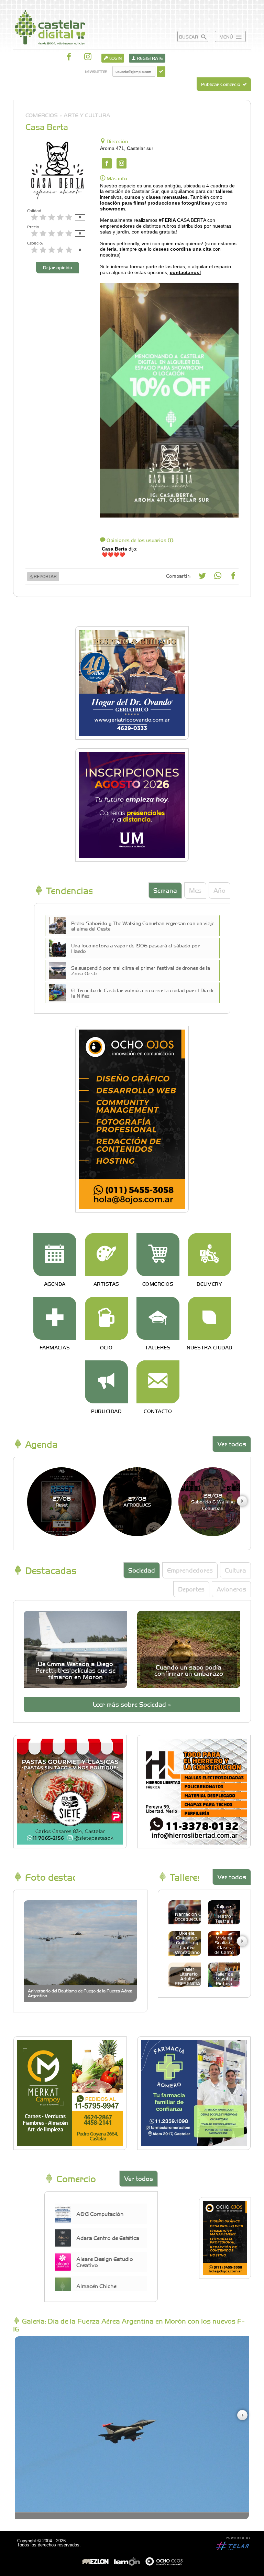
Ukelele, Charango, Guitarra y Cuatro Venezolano (187, 1942)
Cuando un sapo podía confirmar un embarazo (189, 1670)
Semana (165, 890)
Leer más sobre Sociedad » (132, 1704)
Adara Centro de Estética (108, 2238)
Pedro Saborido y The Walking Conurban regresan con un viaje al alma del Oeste (143, 926)
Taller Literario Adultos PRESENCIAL (189, 1976)
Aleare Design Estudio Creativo (105, 2262)
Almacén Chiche (96, 2286)
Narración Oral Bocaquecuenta (191, 1916)
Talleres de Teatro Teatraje (224, 1914)
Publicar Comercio (221, 84)
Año (219, 890)
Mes (195, 890)
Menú (227, 37)
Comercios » (44, 115)
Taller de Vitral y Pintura (224, 1979)
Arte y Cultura (87, 115)
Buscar (189, 37)
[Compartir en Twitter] (202, 577)
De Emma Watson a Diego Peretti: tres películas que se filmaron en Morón (75, 1670)
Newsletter (96, 71)
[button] (242, 1501)
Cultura (235, 1570)
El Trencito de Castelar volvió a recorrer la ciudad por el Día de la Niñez (143, 993)
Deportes (191, 1589)
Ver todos (232, 1444)
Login (115, 58)
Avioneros (231, 1589)
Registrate (149, 58)
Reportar (45, 576)
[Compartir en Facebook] (233, 577)
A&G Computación (100, 2214)
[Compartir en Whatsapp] (218, 577)
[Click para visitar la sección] (55, 1255)
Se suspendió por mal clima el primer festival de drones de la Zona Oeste (141, 970)
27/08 (62, 1501)
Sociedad (142, 1570)
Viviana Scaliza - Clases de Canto (224, 1945)
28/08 (213, 1501)
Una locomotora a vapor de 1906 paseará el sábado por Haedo (135, 948)
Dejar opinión (58, 267)
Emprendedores (190, 1570)
